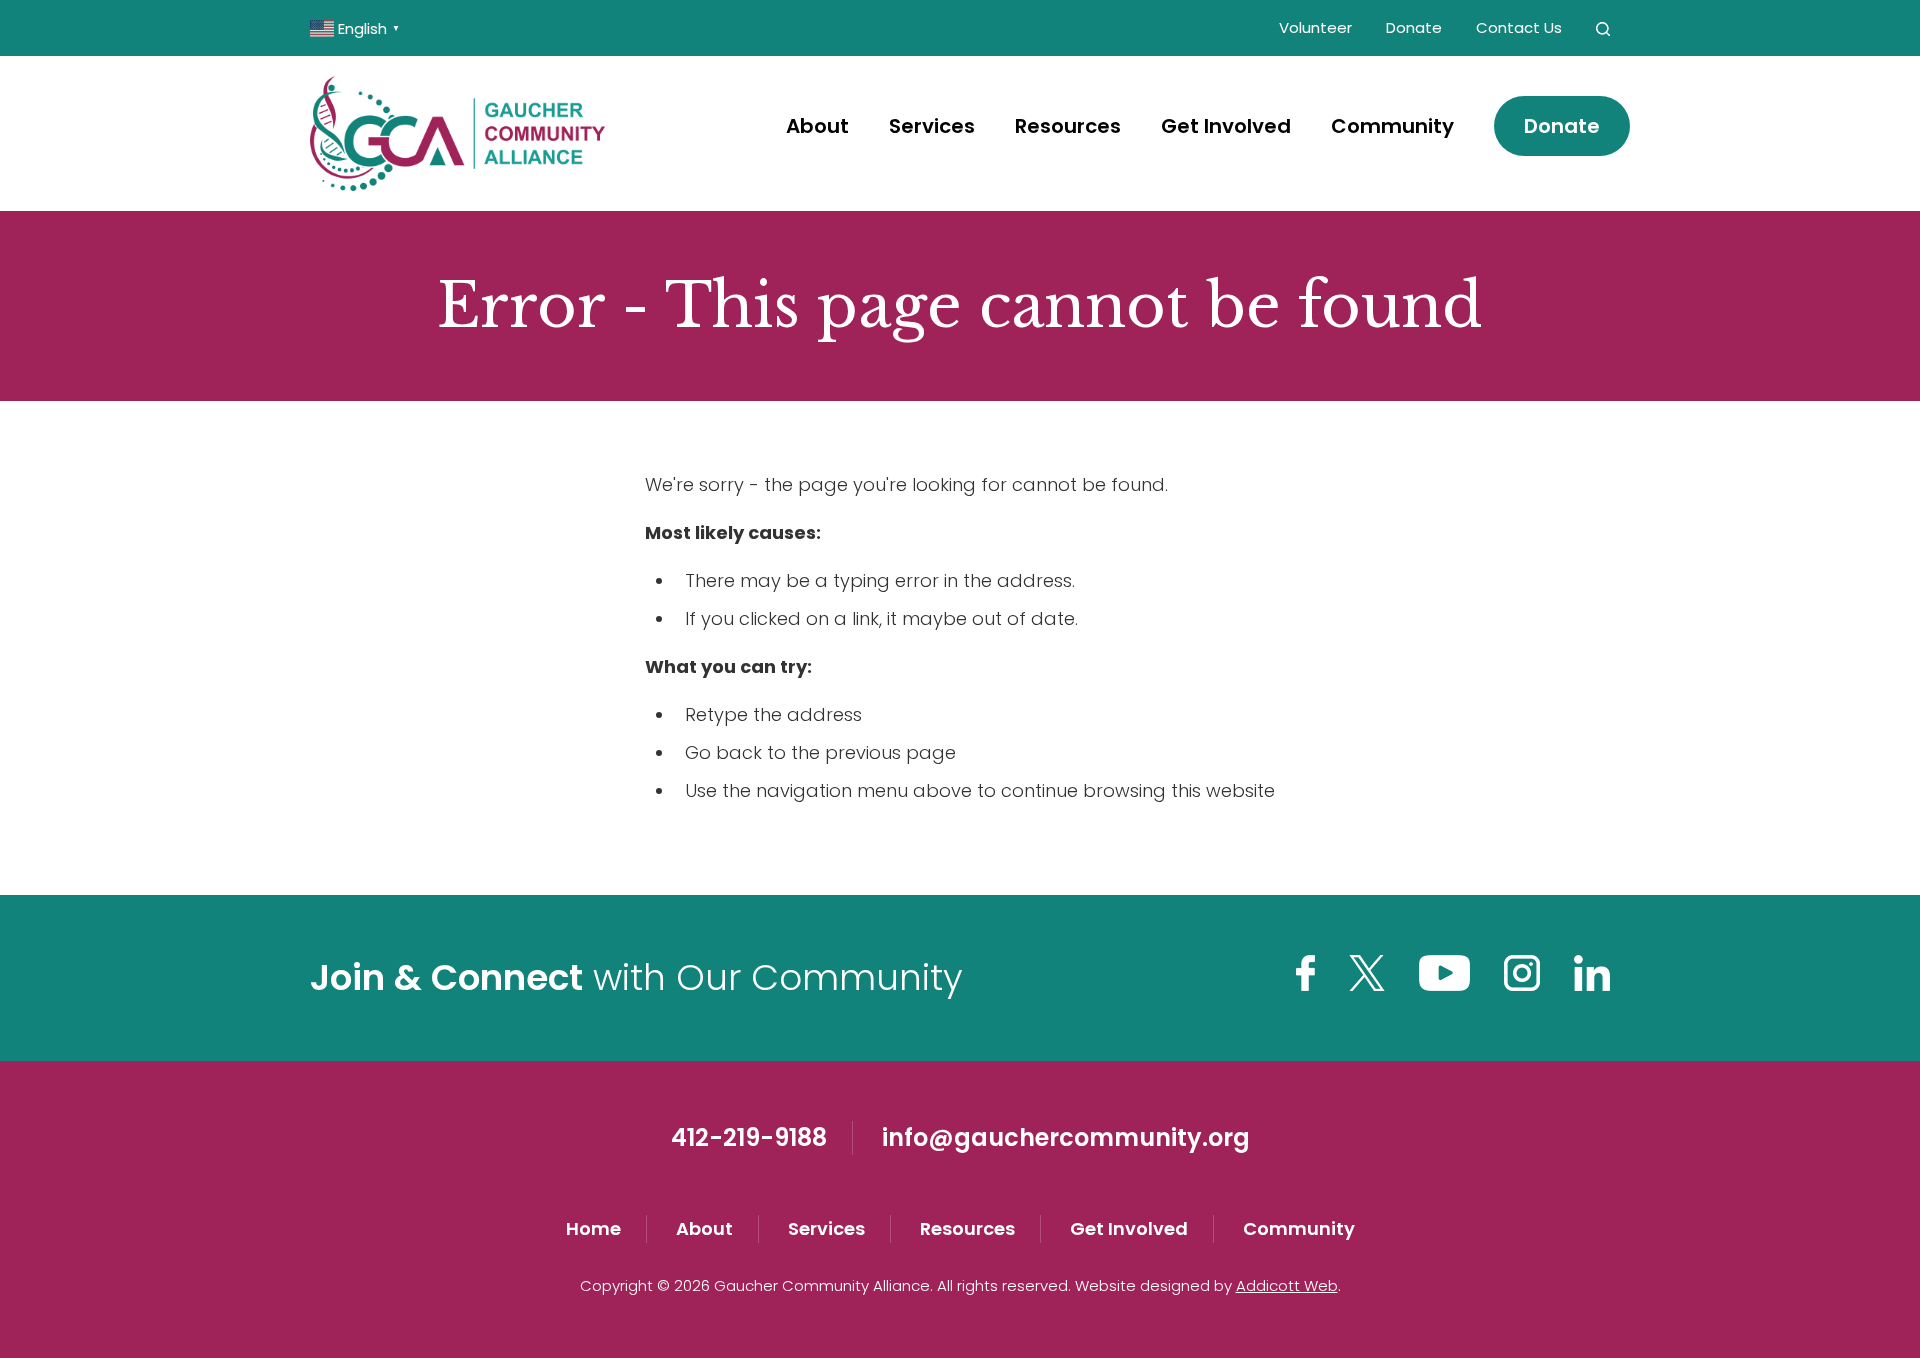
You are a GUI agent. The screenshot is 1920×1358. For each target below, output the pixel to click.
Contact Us (1519, 27)
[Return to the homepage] (457, 133)
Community (1392, 126)
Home (593, 1228)
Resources (1068, 126)
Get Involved (1226, 126)
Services (932, 126)
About (817, 126)
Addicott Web (1287, 1285)
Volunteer (1315, 27)
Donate (1414, 27)
